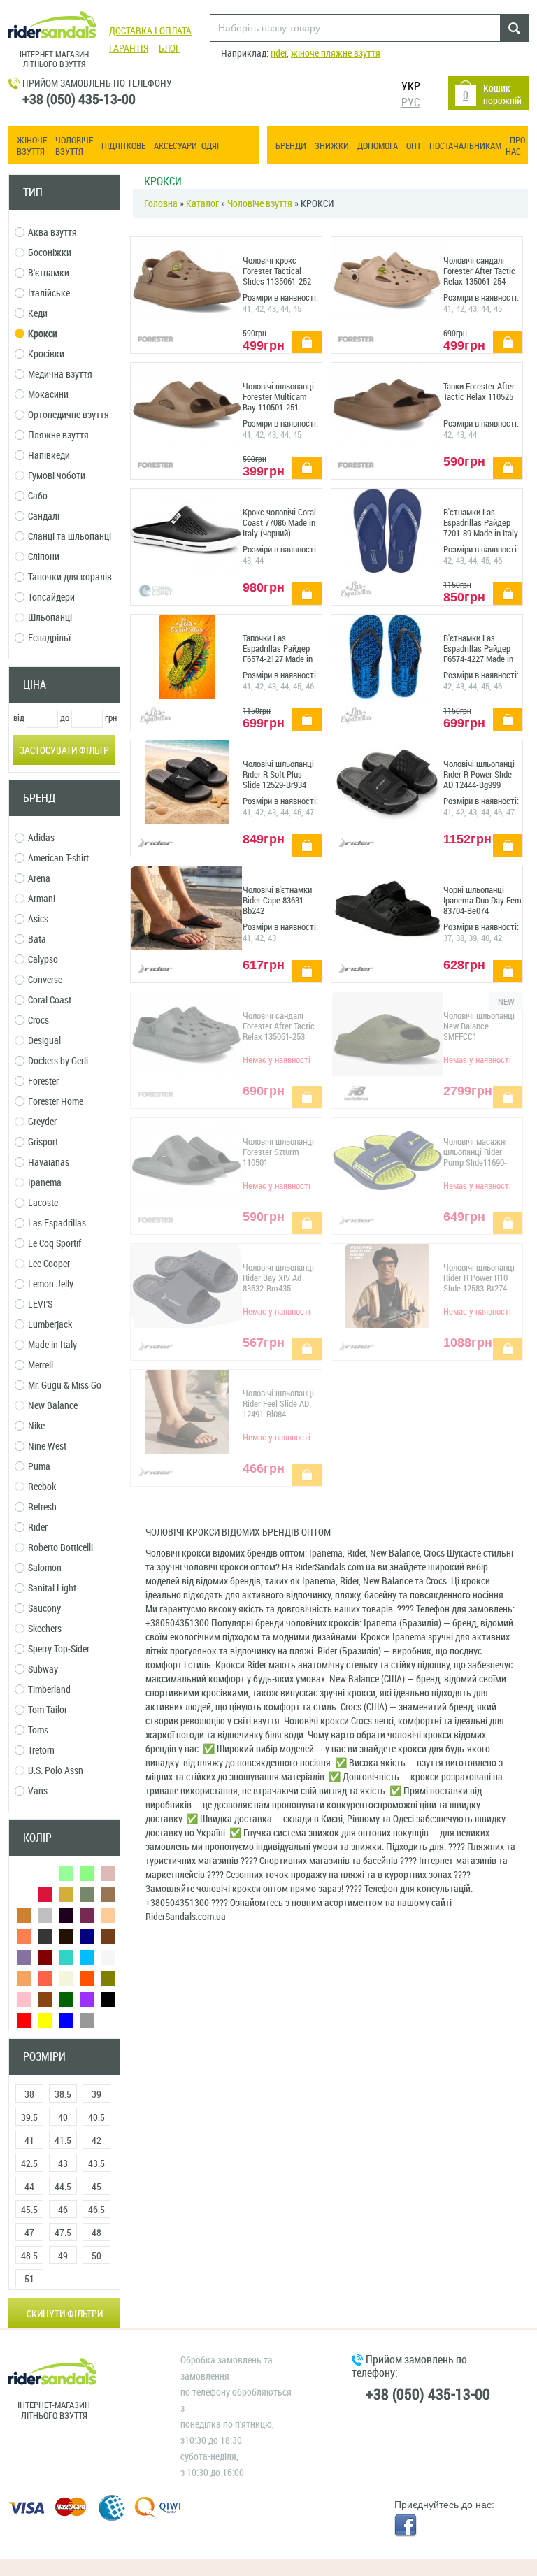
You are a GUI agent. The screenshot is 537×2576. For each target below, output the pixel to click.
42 (96, 2141)
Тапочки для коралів (70, 577)
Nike (36, 1426)
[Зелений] (66, 1999)
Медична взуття (60, 374)
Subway (43, 1669)
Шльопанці (50, 618)
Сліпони (44, 557)
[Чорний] (108, 1999)
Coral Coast (50, 1000)
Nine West (47, 1446)
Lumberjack (50, 1325)
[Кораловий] (24, 1937)
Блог (170, 49)
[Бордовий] (45, 1958)
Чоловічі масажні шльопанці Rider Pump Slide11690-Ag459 (475, 1152)
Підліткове (123, 146)
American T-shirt (58, 858)
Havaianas (49, 1162)
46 (63, 2210)
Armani (42, 899)
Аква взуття (52, 232)
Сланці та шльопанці (70, 537)
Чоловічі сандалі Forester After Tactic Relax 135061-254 (479, 271)
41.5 (63, 2141)
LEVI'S (40, 1304)
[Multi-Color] (24, 1874)
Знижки (332, 146)
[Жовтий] (45, 2020)
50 (96, 2256)
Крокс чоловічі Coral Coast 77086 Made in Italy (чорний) (279, 523)
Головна (161, 204)
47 (29, 2233)
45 (96, 2187)
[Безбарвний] (108, 1958)
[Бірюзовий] (66, 1958)
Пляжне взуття (58, 435)
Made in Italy (52, 1345)
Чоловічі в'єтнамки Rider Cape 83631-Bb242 (277, 900)
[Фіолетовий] (87, 1999)
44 (29, 2187)
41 (29, 2141)
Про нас (515, 146)
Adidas (41, 838)
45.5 (29, 2210)
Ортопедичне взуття (69, 415)
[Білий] (108, 2020)
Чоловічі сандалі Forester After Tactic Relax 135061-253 (279, 1026)
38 (29, 2095)
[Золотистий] (66, 1895)
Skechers (45, 1629)
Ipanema (45, 1183)
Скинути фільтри (65, 2314)
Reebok (42, 1487)
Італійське (49, 293)
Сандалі (44, 516)
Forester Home (56, 1102)
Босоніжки (50, 253)
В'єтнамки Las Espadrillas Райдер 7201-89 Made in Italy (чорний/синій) (481, 523)
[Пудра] (108, 1874)
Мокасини (48, 395)
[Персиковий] (108, 1916)
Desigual (44, 1041)
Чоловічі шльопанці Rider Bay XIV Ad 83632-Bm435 (278, 1278)
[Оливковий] (108, 1978)
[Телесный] (45, 1874)
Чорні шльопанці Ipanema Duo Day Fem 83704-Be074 (482, 900)
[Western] (108, 1937)
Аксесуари (176, 146)
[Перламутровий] (24, 1958)
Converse (45, 980)
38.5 (63, 2095)
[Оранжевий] (87, 1978)
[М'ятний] (66, 1874)
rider (279, 53)
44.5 (63, 2187)
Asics (38, 919)
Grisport (43, 1142)
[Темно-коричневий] (66, 1937)
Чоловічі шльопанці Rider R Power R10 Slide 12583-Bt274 (479, 1278)
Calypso (43, 960)
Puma (39, 1467)
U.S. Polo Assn (56, 1771)
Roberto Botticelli (60, 1548)
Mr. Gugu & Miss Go (65, 1386)
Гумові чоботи (57, 476)
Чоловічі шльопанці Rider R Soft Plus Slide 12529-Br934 (278, 774)
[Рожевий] (24, 1999)
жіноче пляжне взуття (336, 53)
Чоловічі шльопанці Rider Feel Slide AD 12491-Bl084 (278, 1404)
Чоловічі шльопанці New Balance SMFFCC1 (479, 1026)
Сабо (38, 496)
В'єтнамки (49, 273)
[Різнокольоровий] (24, 1895)
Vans (38, 1791)
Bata (37, 939)
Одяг (211, 146)
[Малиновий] (45, 1895)
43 (63, 2164)
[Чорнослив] (66, 1916)
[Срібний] (45, 1916)
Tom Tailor (48, 1710)
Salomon (45, 1568)
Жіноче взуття (32, 146)
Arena (39, 879)
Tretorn (41, 1751)
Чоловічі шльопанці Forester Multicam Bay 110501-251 (278, 397)
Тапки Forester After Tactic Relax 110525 (479, 392)
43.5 (96, 2164)
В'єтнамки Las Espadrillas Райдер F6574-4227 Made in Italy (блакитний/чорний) (478, 649)
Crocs (38, 1021)
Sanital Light (52, 1588)
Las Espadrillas (57, 1223)
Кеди (38, 314)
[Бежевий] (66, 1978)
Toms (38, 1730)
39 (96, 2095)
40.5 (96, 2118)
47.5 (63, 2233)
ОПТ (414, 146)
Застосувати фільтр (64, 751)
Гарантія (129, 49)
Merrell (41, 1365)
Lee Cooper (49, 1264)
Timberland (49, 1690)
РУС (410, 102)
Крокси (43, 334)
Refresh (42, 1507)
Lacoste (43, 1203)
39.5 (29, 2118)
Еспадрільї (49, 638)
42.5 (29, 2164)
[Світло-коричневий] (108, 1895)
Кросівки (46, 354)
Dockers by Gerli (58, 1061)
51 (29, 2279)
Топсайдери (51, 598)
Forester (43, 1081)
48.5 (29, 2256)
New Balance (53, 1406)
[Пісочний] (24, 1978)
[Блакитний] (87, 1958)
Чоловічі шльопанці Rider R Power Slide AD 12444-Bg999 (479, 774)
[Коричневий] (45, 1999)
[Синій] (66, 2020)
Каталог (202, 204)
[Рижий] (45, 1978)
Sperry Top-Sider (59, 1649)
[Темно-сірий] (45, 1937)
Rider (38, 1527)
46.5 (96, 2210)
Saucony (44, 1609)
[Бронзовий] (24, 1916)
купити (302, 335)
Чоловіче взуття (74, 146)
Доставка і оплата (150, 31)
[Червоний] (24, 2020)
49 (63, 2256)
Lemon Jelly (51, 1284)
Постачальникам (465, 146)
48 (96, 2233)
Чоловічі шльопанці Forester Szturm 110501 (278, 1152)
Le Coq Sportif (55, 1244)
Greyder (42, 1122)
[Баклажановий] (87, 1916)
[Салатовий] (87, 1874)
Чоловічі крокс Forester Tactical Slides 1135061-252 (277, 271)
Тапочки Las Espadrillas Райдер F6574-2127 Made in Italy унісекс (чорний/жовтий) (281, 649)
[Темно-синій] (87, 1937)
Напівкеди (49, 456)
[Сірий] (87, 2020)
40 (63, 2118)
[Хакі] (87, 1895)
